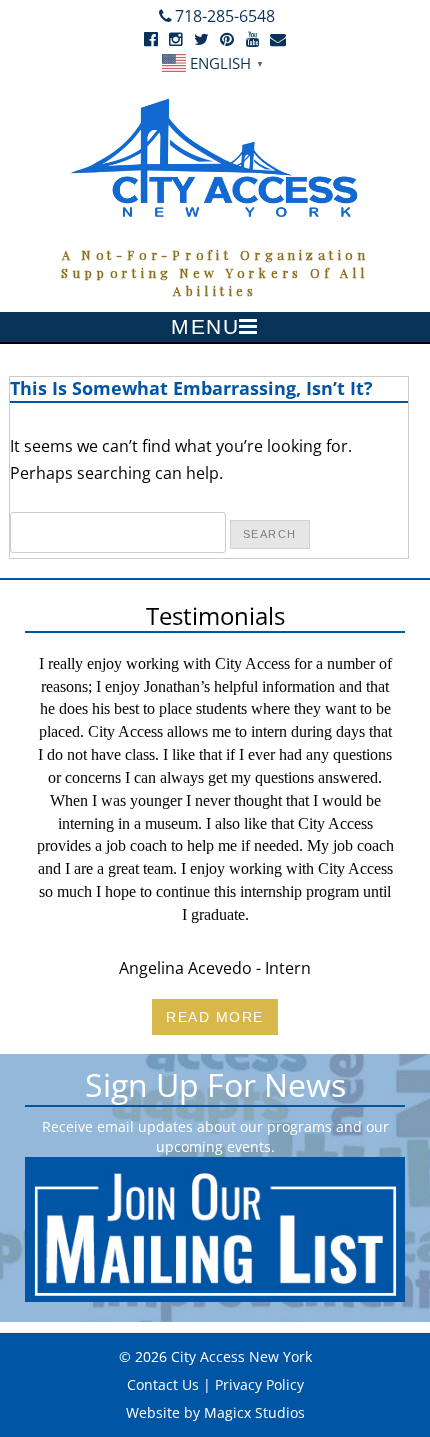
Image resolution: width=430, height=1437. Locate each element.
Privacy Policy (259, 1384)
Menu (205, 326)
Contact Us (163, 1384)
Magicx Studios (254, 1412)
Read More (215, 1017)
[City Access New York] (215, 156)
